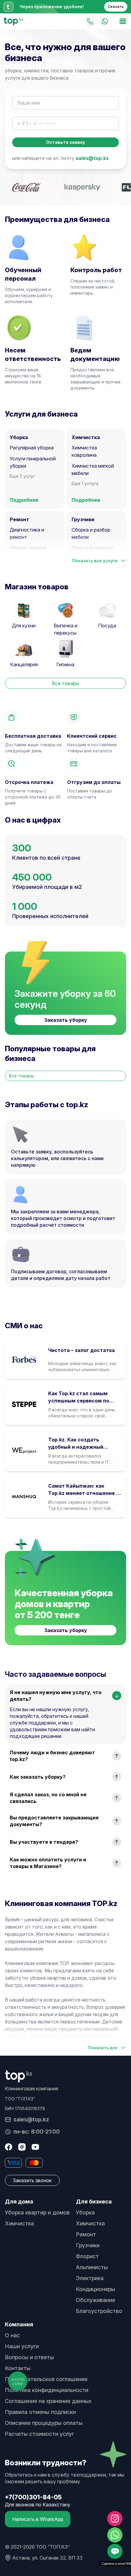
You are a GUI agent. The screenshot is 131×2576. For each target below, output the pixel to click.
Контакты (18, 2368)
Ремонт (86, 2234)
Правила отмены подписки (40, 2412)
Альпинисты (92, 2267)
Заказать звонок (32, 2180)
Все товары (65, 683)
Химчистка (19, 2223)
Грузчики (88, 2245)
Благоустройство (99, 2311)
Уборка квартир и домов (37, 2212)
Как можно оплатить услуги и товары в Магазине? (48, 1863)
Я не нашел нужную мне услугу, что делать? (56, 1696)
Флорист (87, 2256)
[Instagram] (22, 2147)
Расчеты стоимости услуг (39, 2434)
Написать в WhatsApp (38, 2519)
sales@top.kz (92, 158)
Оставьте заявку (65, 142)
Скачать (116, 7)
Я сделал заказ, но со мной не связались (48, 1798)
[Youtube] (35, 2147)
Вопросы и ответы (29, 2357)
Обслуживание (96, 2300)
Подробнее (24, 500)
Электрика (90, 2278)
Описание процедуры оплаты (44, 2423)
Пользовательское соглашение (46, 2379)
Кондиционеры (96, 2289)
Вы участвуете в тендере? (44, 1842)
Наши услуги (22, 2346)
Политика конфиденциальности (47, 2390)
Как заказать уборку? (38, 1777)
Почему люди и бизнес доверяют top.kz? (52, 1756)
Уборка (85, 2212)
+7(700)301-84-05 (33, 2497)
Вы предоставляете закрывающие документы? (54, 1821)
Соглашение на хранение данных (48, 2401)
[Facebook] (9, 2147)
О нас (12, 2335)
